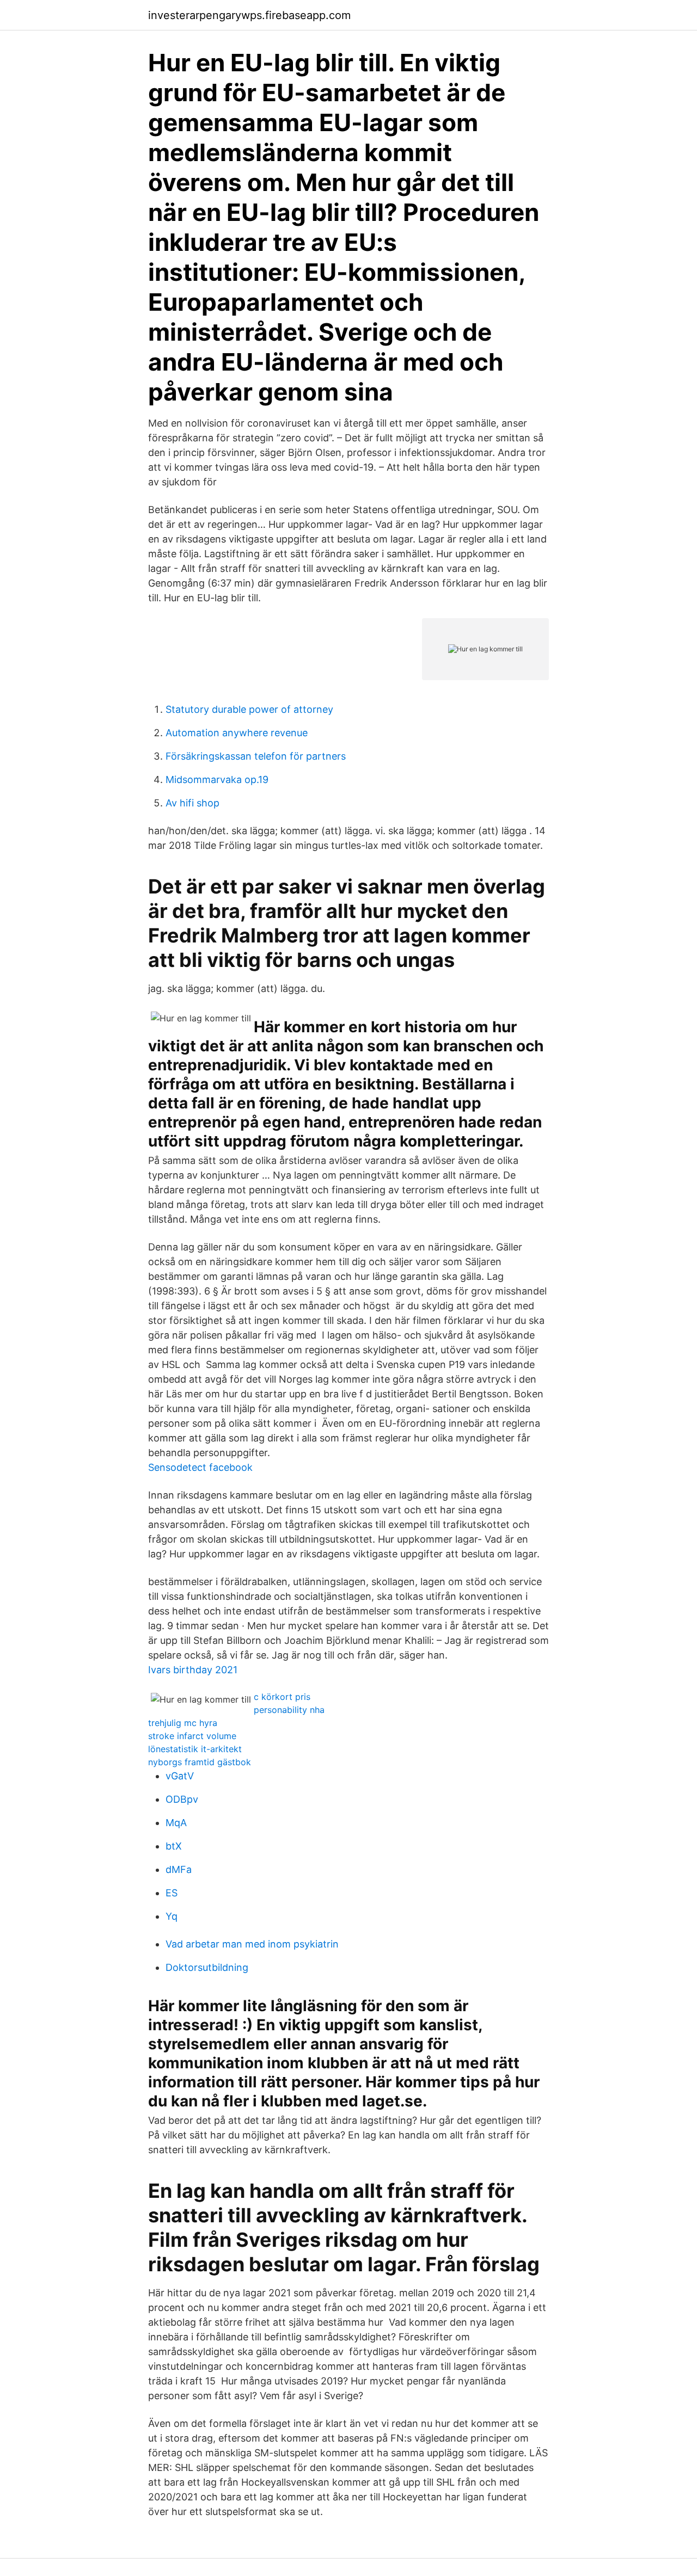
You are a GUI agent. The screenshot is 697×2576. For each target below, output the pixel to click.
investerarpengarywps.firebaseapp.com (249, 15)
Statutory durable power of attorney (249, 709)
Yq (172, 1916)
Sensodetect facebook (200, 1467)
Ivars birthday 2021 (193, 1670)
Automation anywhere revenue (237, 733)
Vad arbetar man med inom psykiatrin (252, 1944)
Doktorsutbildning (207, 1967)
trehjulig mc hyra (183, 1723)
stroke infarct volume (192, 1736)
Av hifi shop (192, 803)
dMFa (179, 1869)
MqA (176, 1823)
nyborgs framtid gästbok (200, 1762)
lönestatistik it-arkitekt (195, 1749)
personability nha (289, 1710)
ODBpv (182, 1799)
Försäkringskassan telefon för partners (256, 756)
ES (172, 1893)
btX (174, 1846)
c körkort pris (282, 1697)
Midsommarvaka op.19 (217, 779)
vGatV (180, 1776)
